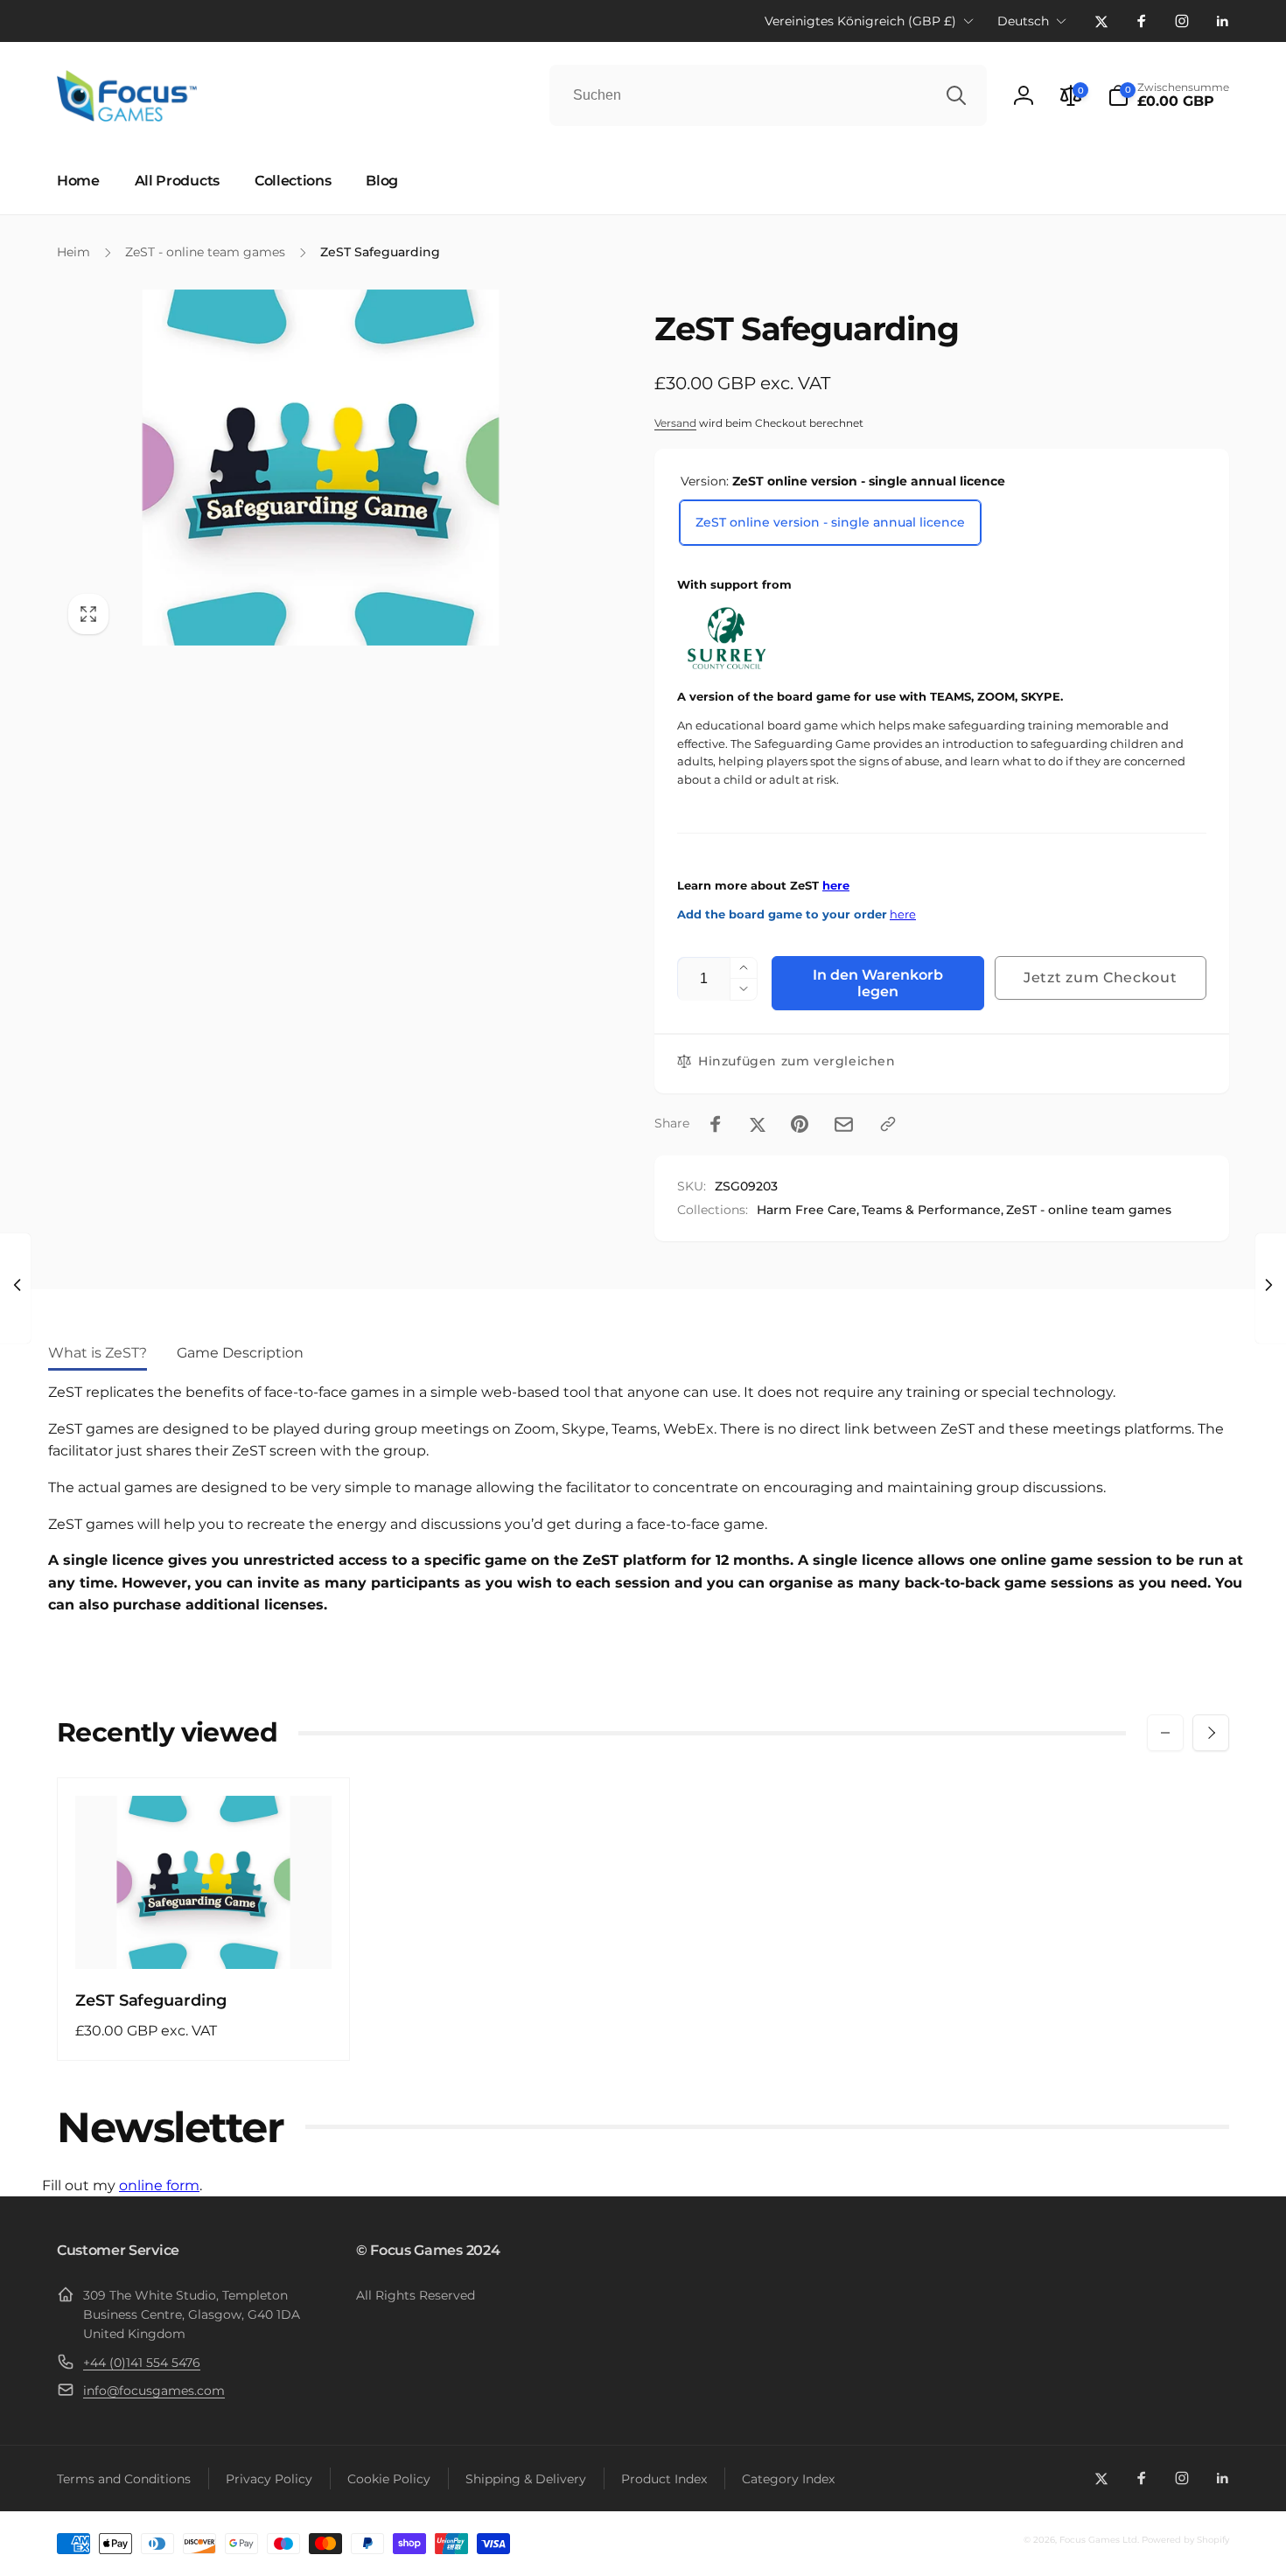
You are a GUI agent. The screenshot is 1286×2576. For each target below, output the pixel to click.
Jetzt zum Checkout (1101, 977)
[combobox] (768, 95)
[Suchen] (956, 95)
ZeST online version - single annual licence (830, 522)
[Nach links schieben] (1165, 1733)
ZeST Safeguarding (151, 2000)
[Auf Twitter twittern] (758, 1124)
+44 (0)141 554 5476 (142, 2363)
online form (159, 2185)
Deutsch (1023, 21)
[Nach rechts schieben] (1211, 1733)
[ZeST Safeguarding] (205, 1937)
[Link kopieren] (888, 1124)
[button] (1168, 95)
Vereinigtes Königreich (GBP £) (860, 21)
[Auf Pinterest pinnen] (800, 1124)
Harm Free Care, (808, 1210)
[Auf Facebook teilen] (716, 1124)
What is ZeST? (98, 1353)
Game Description (240, 1353)
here (836, 886)
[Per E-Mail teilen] (844, 1124)
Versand (675, 423)
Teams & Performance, (933, 1210)
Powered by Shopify (1185, 2540)
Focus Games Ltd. (1099, 2540)
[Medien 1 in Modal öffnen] (321, 468)
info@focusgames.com (154, 2391)
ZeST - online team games (1089, 1210)
